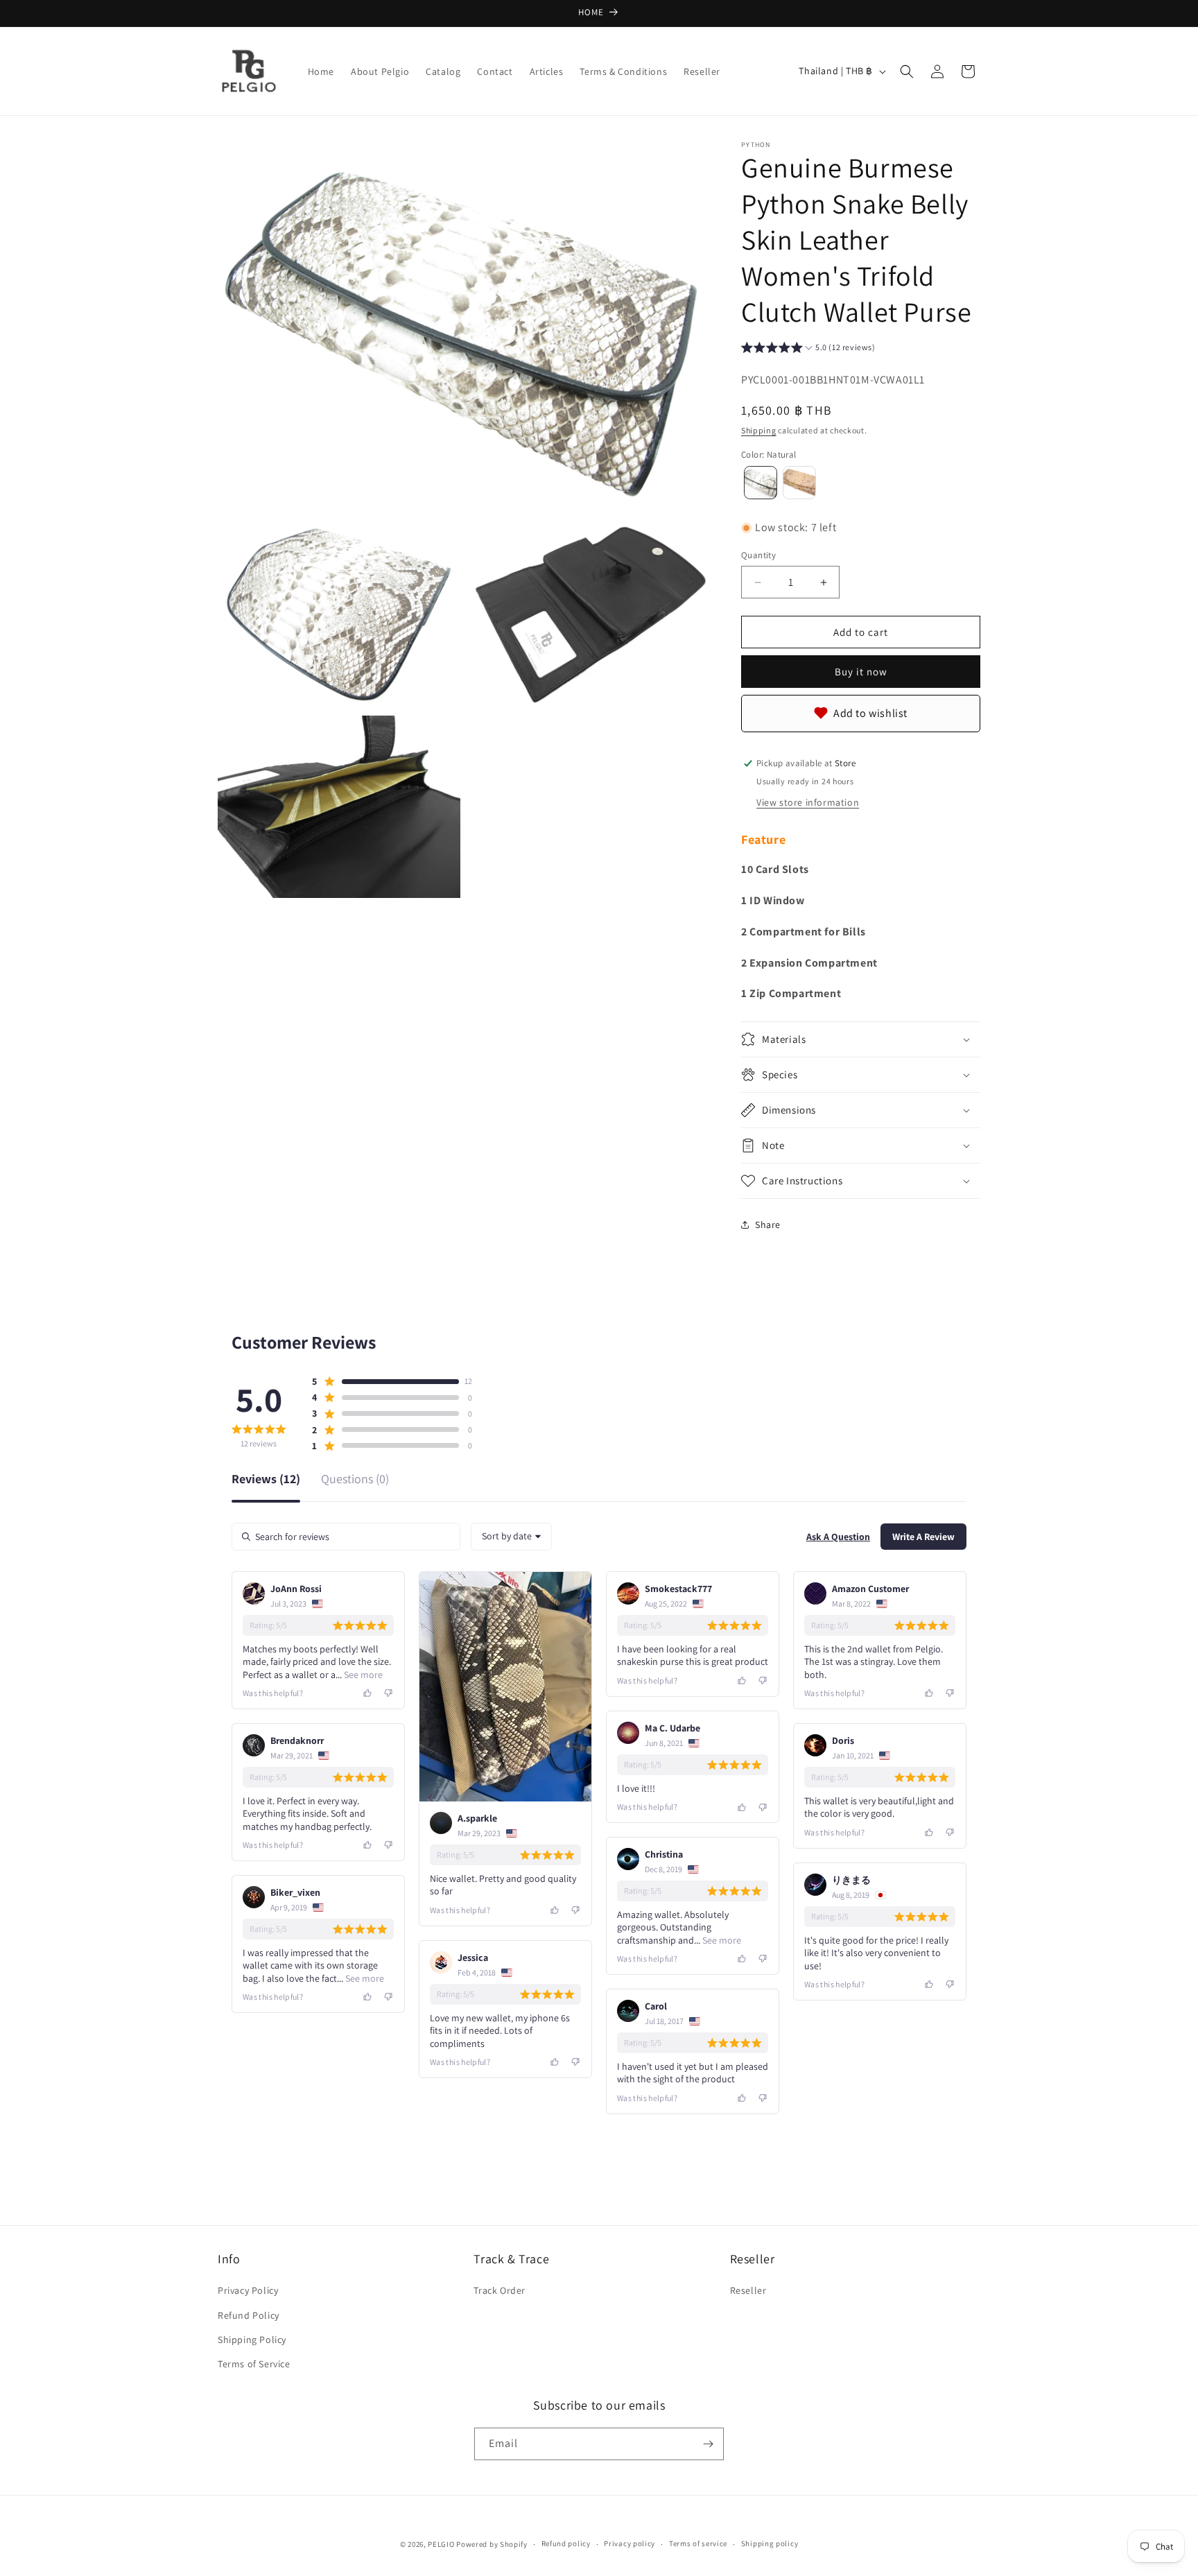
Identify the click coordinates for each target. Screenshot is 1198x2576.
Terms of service (698, 2543)
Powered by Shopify (492, 2544)
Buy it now (861, 672)
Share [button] (768, 1225)
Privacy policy (630, 2543)
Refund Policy (249, 2315)
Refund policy (566, 2543)
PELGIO (441, 2544)
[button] (907, 71)
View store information (808, 802)
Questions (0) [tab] (355, 1480)
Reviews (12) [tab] (266, 1480)
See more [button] (362, 1675)
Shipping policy (770, 2543)
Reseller (748, 2290)
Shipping (759, 430)
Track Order (500, 2290)
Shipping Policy (252, 2340)
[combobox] (511, 1537)
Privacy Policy (248, 2290)
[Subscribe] (708, 2444)
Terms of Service (254, 2364)
